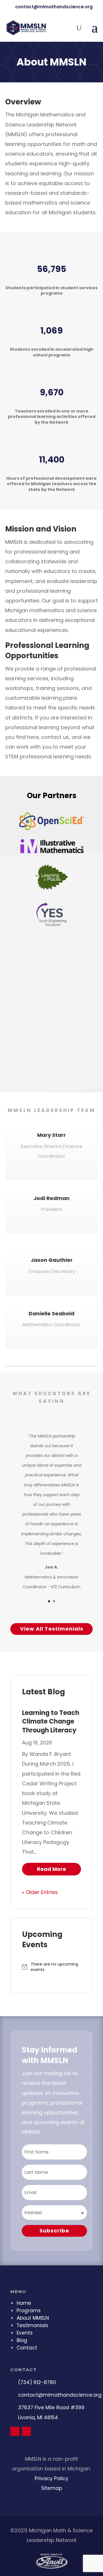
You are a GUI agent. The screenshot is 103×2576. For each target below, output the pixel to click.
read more (51, 1869)
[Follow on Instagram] (26, 2431)
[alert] (51, 1967)
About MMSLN (33, 2318)
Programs (29, 2311)
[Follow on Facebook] (15, 2431)
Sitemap (52, 2488)
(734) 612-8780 (37, 2382)
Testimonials (32, 2325)
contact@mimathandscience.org (60, 2395)
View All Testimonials (52, 1629)
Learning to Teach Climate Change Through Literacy (51, 1722)
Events (25, 2333)
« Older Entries (40, 1892)
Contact (27, 2348)
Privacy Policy (51, 2478)
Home (24, 2303)
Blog (22, 2340)
